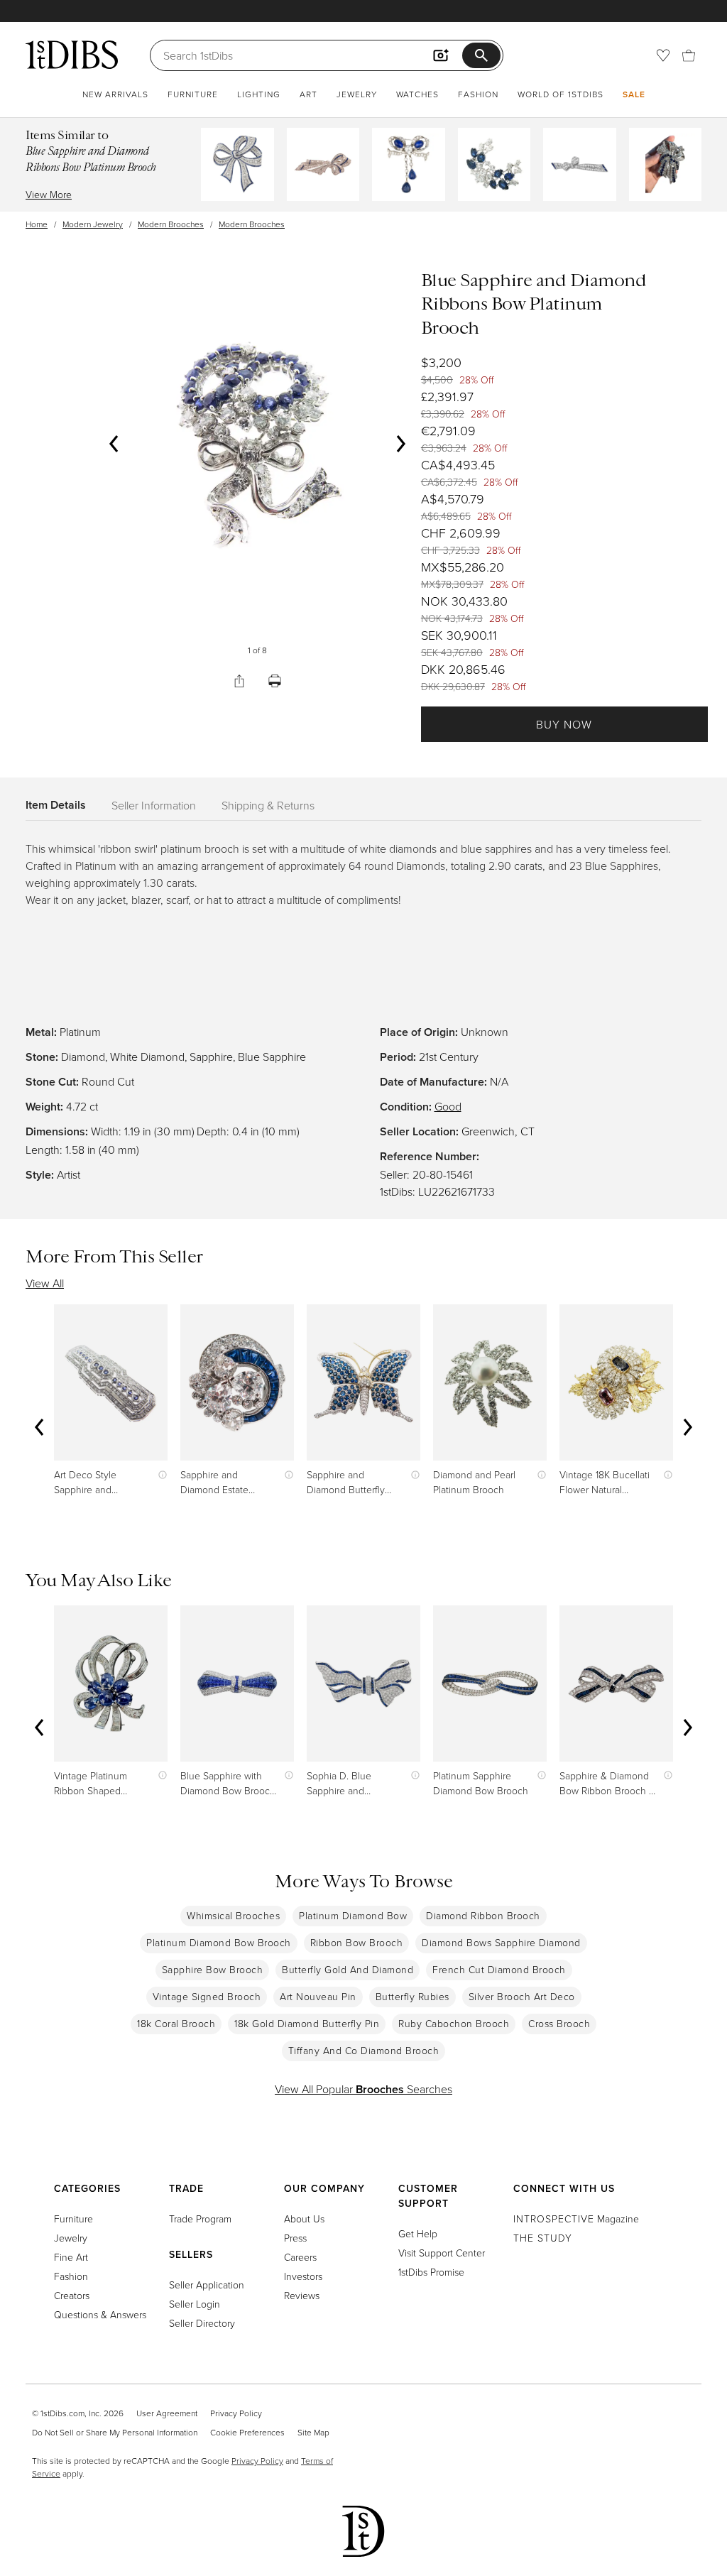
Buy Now (564, 724)
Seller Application (207, 2285)
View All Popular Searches (363, 2089)
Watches (417, 94)
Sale (634, 94)
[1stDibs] (72, 55)
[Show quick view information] (159, 1474)
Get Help (418, 2233)
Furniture (193, 94)
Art (308, 94)
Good (448, 1106)
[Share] (239, 681)
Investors (303, 2276)
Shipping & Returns (268, 805)
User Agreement (167, 2413)
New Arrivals (115, 94)
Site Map (313, 2432)
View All (45, 1283)
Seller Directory (202, 2323)
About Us (304, 2218)
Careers (300, 2257)
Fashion (478, 94)
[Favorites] (663, 55)
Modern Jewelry (93, 224)
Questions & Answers (100, 2314)
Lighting (259, 94)
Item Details (56, 805)
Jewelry (357, 94)
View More (49, 194)
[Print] (275, 681)
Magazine (576, 2218)
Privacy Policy (236, 2413)
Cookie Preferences (247, 2432)
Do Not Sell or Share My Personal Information (115, 2432)
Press (295, 2238)
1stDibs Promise (431, 2272)
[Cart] (689, 55)
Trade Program (200, 2218)
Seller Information (154, 805)
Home (37, 224)
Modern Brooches (171, 224)
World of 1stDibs (561, 94)
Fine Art (71, 2257)
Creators (72, 2295)
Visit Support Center (442, 2253)
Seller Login (195, 2304)
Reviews (302, 2295)
